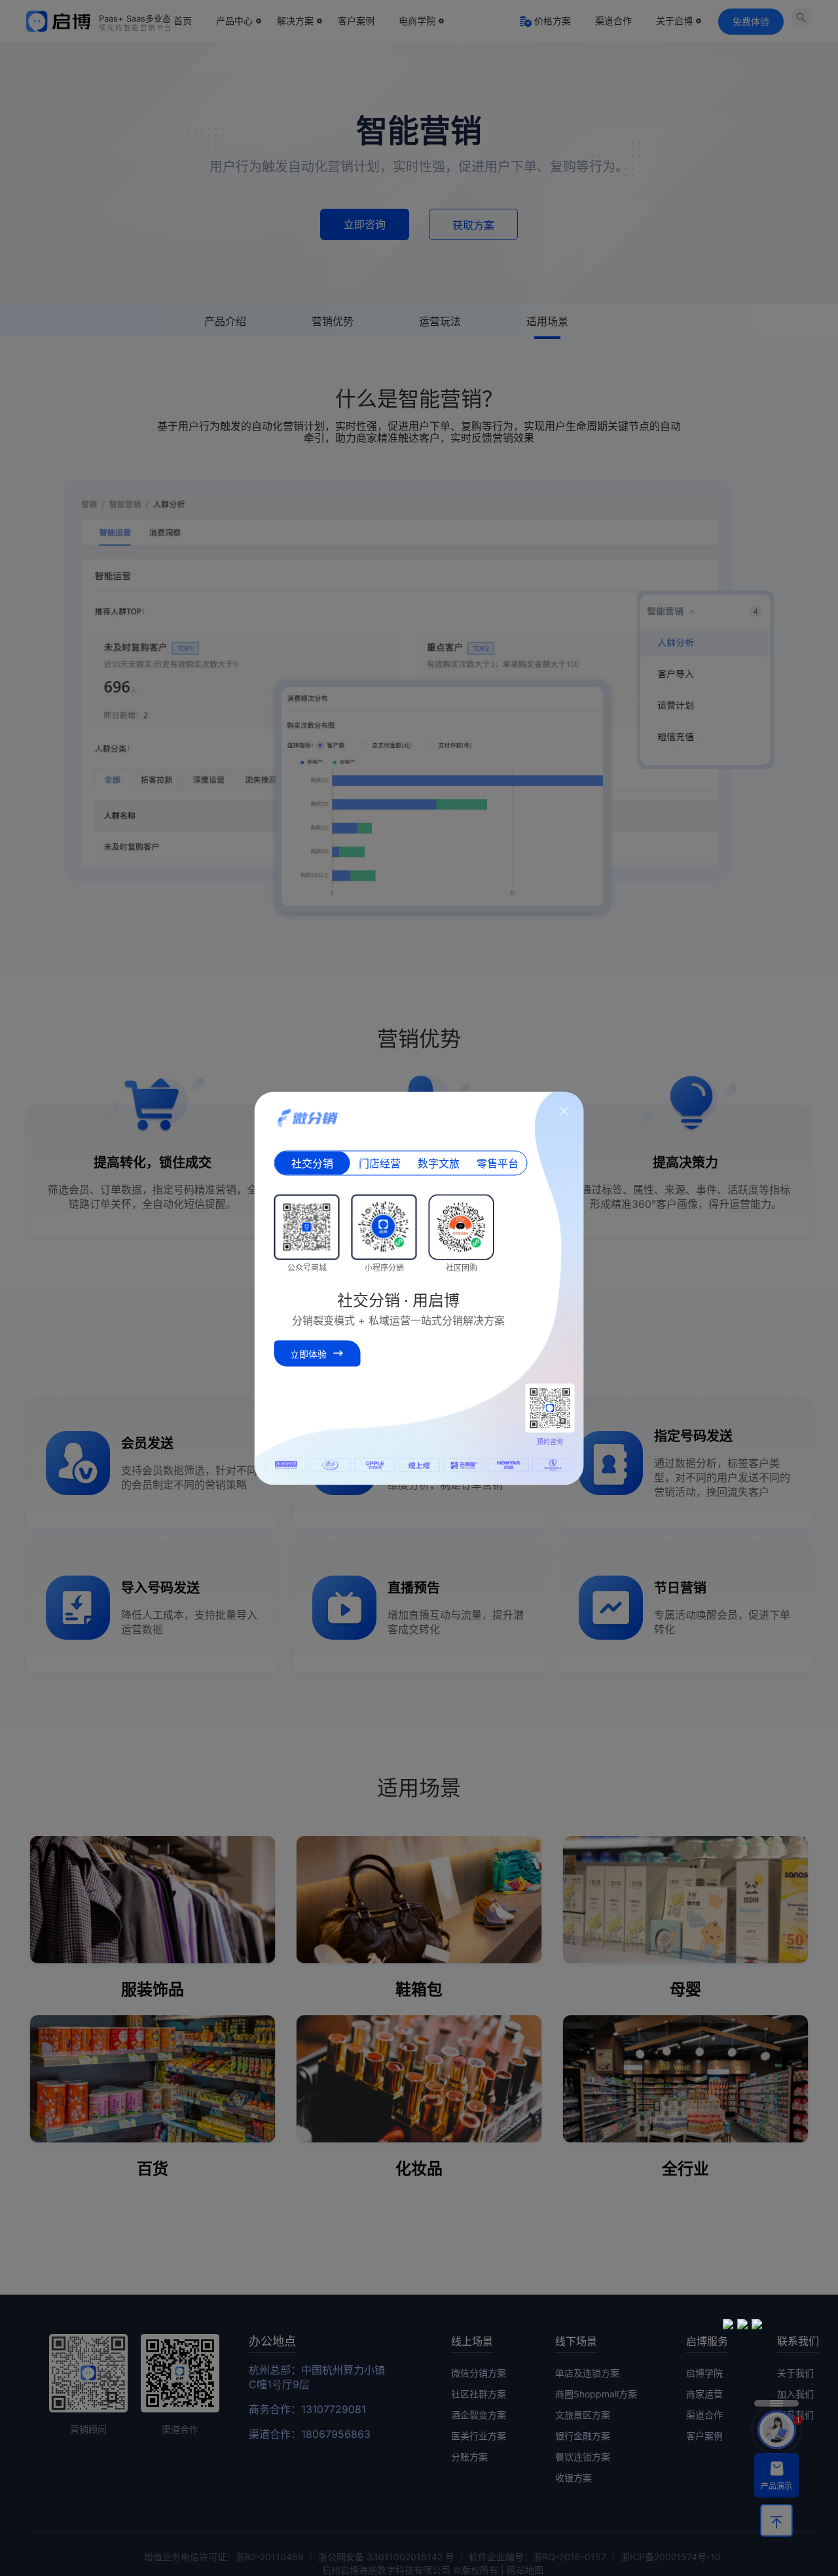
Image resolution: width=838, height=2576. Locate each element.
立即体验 (308, 1353)
